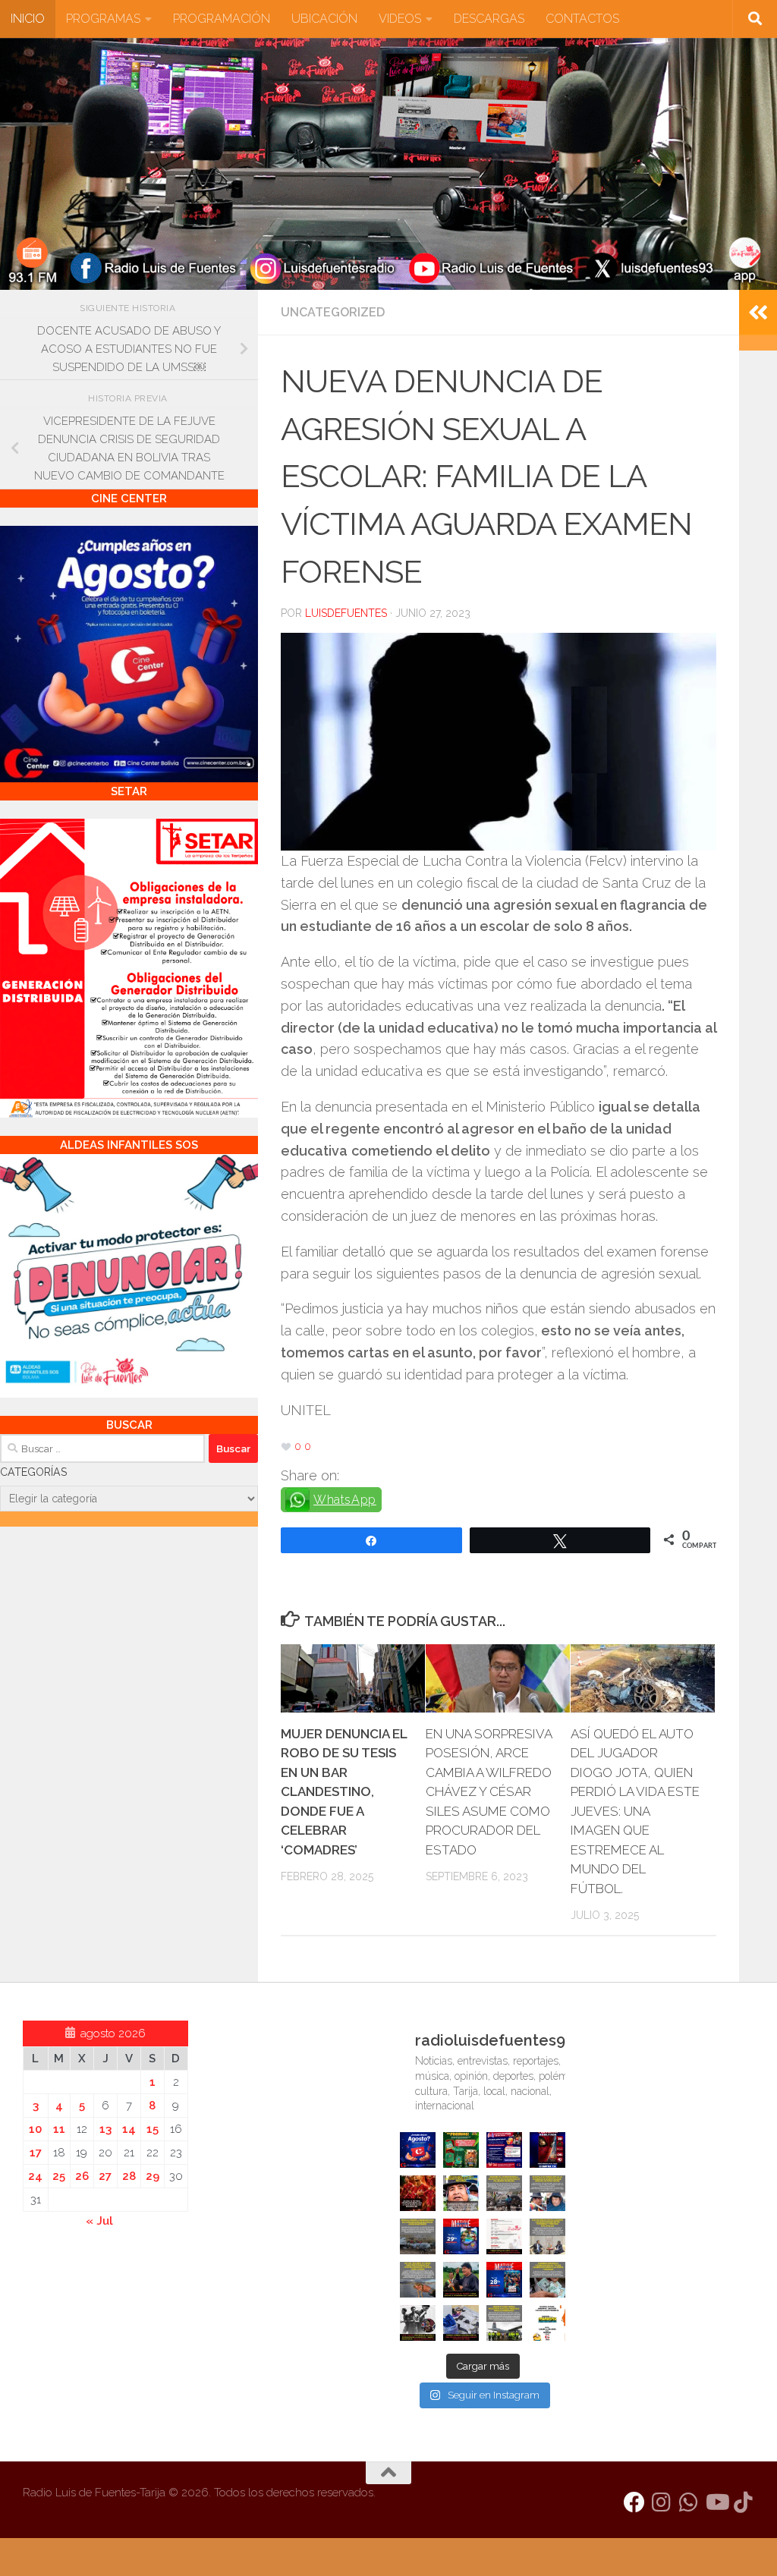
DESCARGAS (489, 19)
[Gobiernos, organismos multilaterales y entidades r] (504, 2323)
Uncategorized (333, 312)
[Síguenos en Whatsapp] (689, 2502)
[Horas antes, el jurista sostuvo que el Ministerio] (547, 2193)
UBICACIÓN (324, 19)
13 (105, 2129)
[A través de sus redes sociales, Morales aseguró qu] (461, 2280)
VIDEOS (400, 19)
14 (129, 2129)
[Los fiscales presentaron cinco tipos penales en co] (461, 2193)
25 (59, 2176)
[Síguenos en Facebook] (634, 2502)
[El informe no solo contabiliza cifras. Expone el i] (504, 2193)
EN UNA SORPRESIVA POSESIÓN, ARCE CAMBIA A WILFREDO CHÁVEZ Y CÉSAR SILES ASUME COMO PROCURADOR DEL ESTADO (489, 1792)
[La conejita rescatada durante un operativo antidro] (461, 2323)
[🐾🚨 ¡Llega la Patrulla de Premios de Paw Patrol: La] (461, 2150)
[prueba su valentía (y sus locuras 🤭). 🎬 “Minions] (547, 2323)
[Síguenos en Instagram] (662, 2502)
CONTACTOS (582, 19)
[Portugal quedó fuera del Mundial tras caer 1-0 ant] (418, 2193)
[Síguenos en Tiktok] (744, 2502)
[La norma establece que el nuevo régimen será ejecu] (547, 2280)
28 (129, 2176)
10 (35, 2129)
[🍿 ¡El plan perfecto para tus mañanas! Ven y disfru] (504, 2280)
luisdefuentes (346, 613)
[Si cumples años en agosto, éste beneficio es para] (418, 2150)
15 (153, 2129)
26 (82, 2176)
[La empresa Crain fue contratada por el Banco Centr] (418, 2236)
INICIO (28, 19)
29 (153, 2176)
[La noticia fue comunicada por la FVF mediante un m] (418, 2323)
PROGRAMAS (103, 19)
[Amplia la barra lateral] (758, 313)
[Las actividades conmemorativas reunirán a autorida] (504, 2236)
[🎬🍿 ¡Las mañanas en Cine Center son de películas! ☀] (461, 2236)
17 (36, 2153)
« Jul (99, 2221)
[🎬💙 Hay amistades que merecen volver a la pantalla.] (504, 2150)
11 (59, 2129)
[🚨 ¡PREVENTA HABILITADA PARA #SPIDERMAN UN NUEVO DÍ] (547, 2150)
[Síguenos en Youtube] (716, 2502)
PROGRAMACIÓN (222, 19)
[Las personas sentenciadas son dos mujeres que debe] (418, 2280)
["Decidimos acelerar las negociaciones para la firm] (547, 2236)
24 (35, 2176)
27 (105, 2176)
